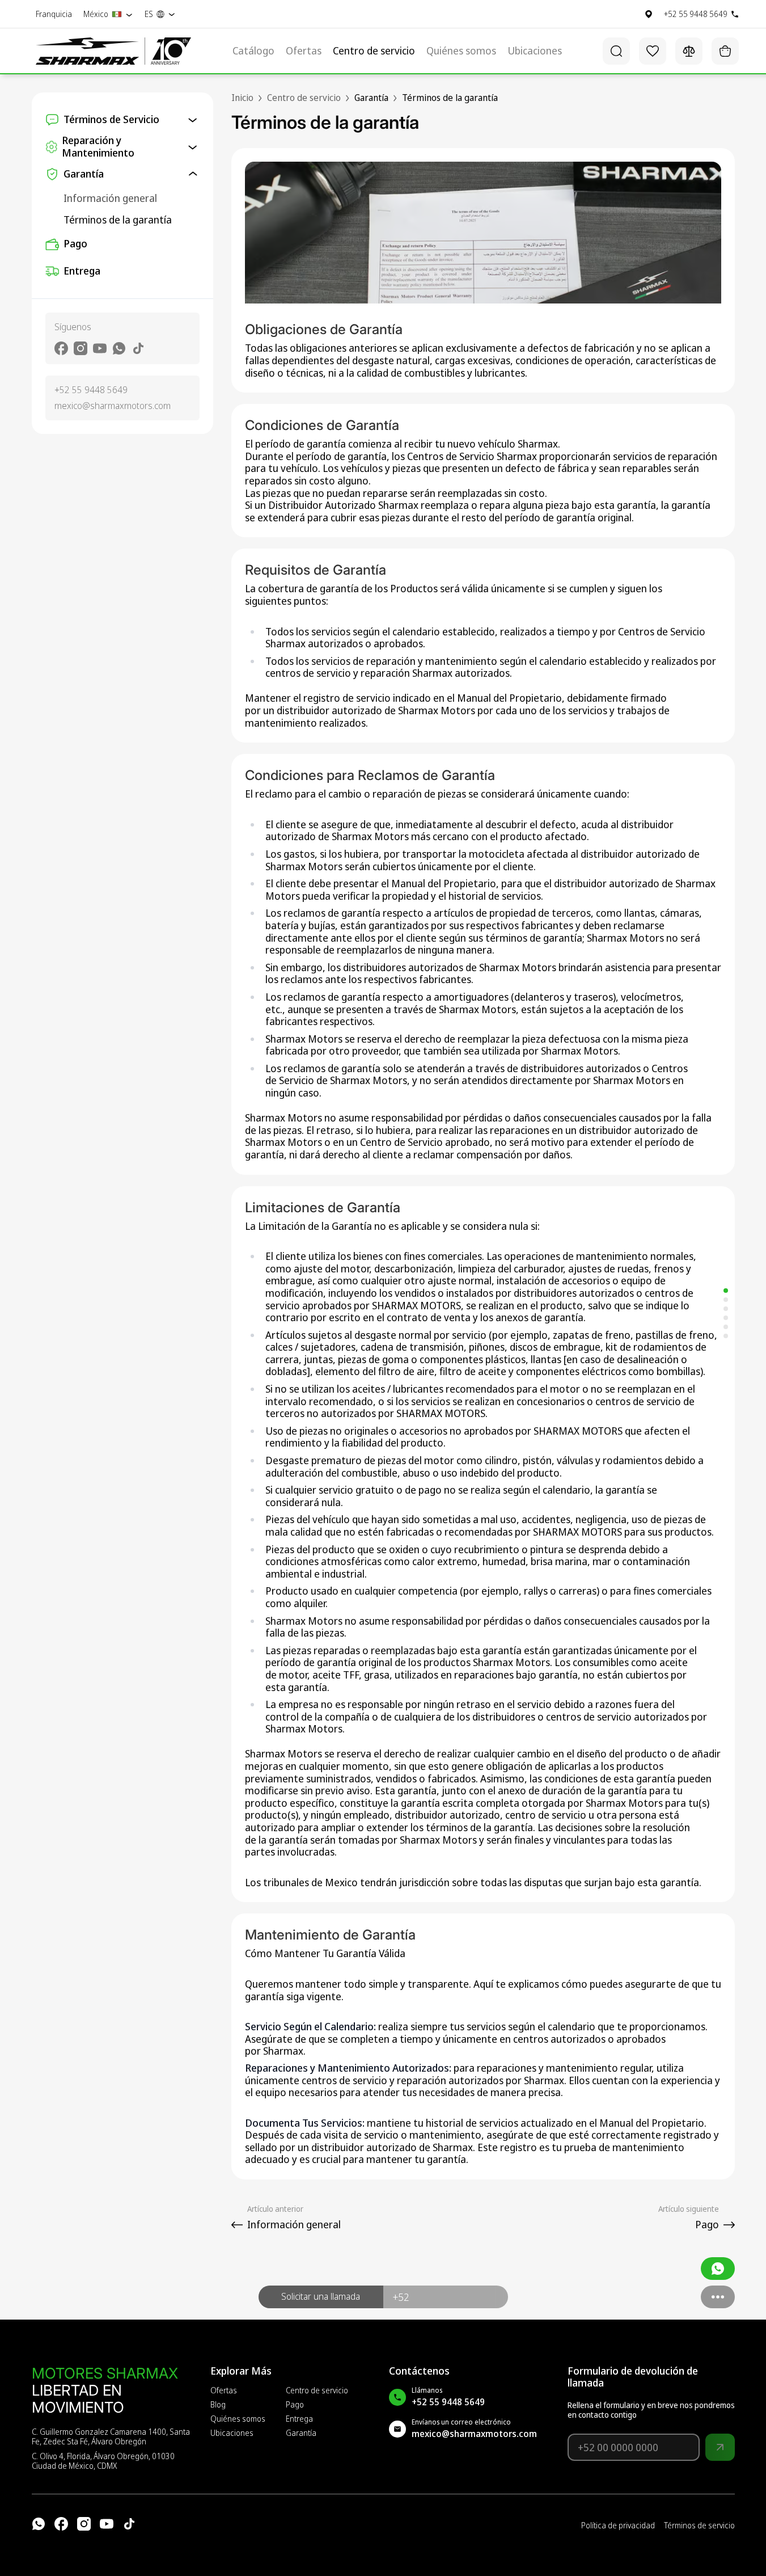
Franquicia (54, 14)
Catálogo (253, 51)
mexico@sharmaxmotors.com (113, 406)
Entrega (82, 271)
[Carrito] (725, 51)
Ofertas (304, 51)
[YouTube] (107, 2524)
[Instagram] (84, 2524)
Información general (110, 198)
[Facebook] (61, 2524)
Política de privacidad (618, 2526)
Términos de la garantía (118, 220)
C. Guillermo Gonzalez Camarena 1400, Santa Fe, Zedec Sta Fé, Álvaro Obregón (111, 2437)
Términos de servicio (699, 2526)
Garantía (301, 2433)
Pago (75, 243)
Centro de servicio (374, 51)
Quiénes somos (461, 51)
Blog (218, 2405)
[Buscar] (616, 51)
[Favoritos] (653, 51)
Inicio (242, 98)
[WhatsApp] (39, 2524)
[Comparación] (689, 51)
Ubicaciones (535, 51)
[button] (321, 2297)
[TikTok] (129, 2524)
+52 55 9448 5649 (91, 390)
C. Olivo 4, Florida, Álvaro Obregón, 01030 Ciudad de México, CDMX (103, 2461)
